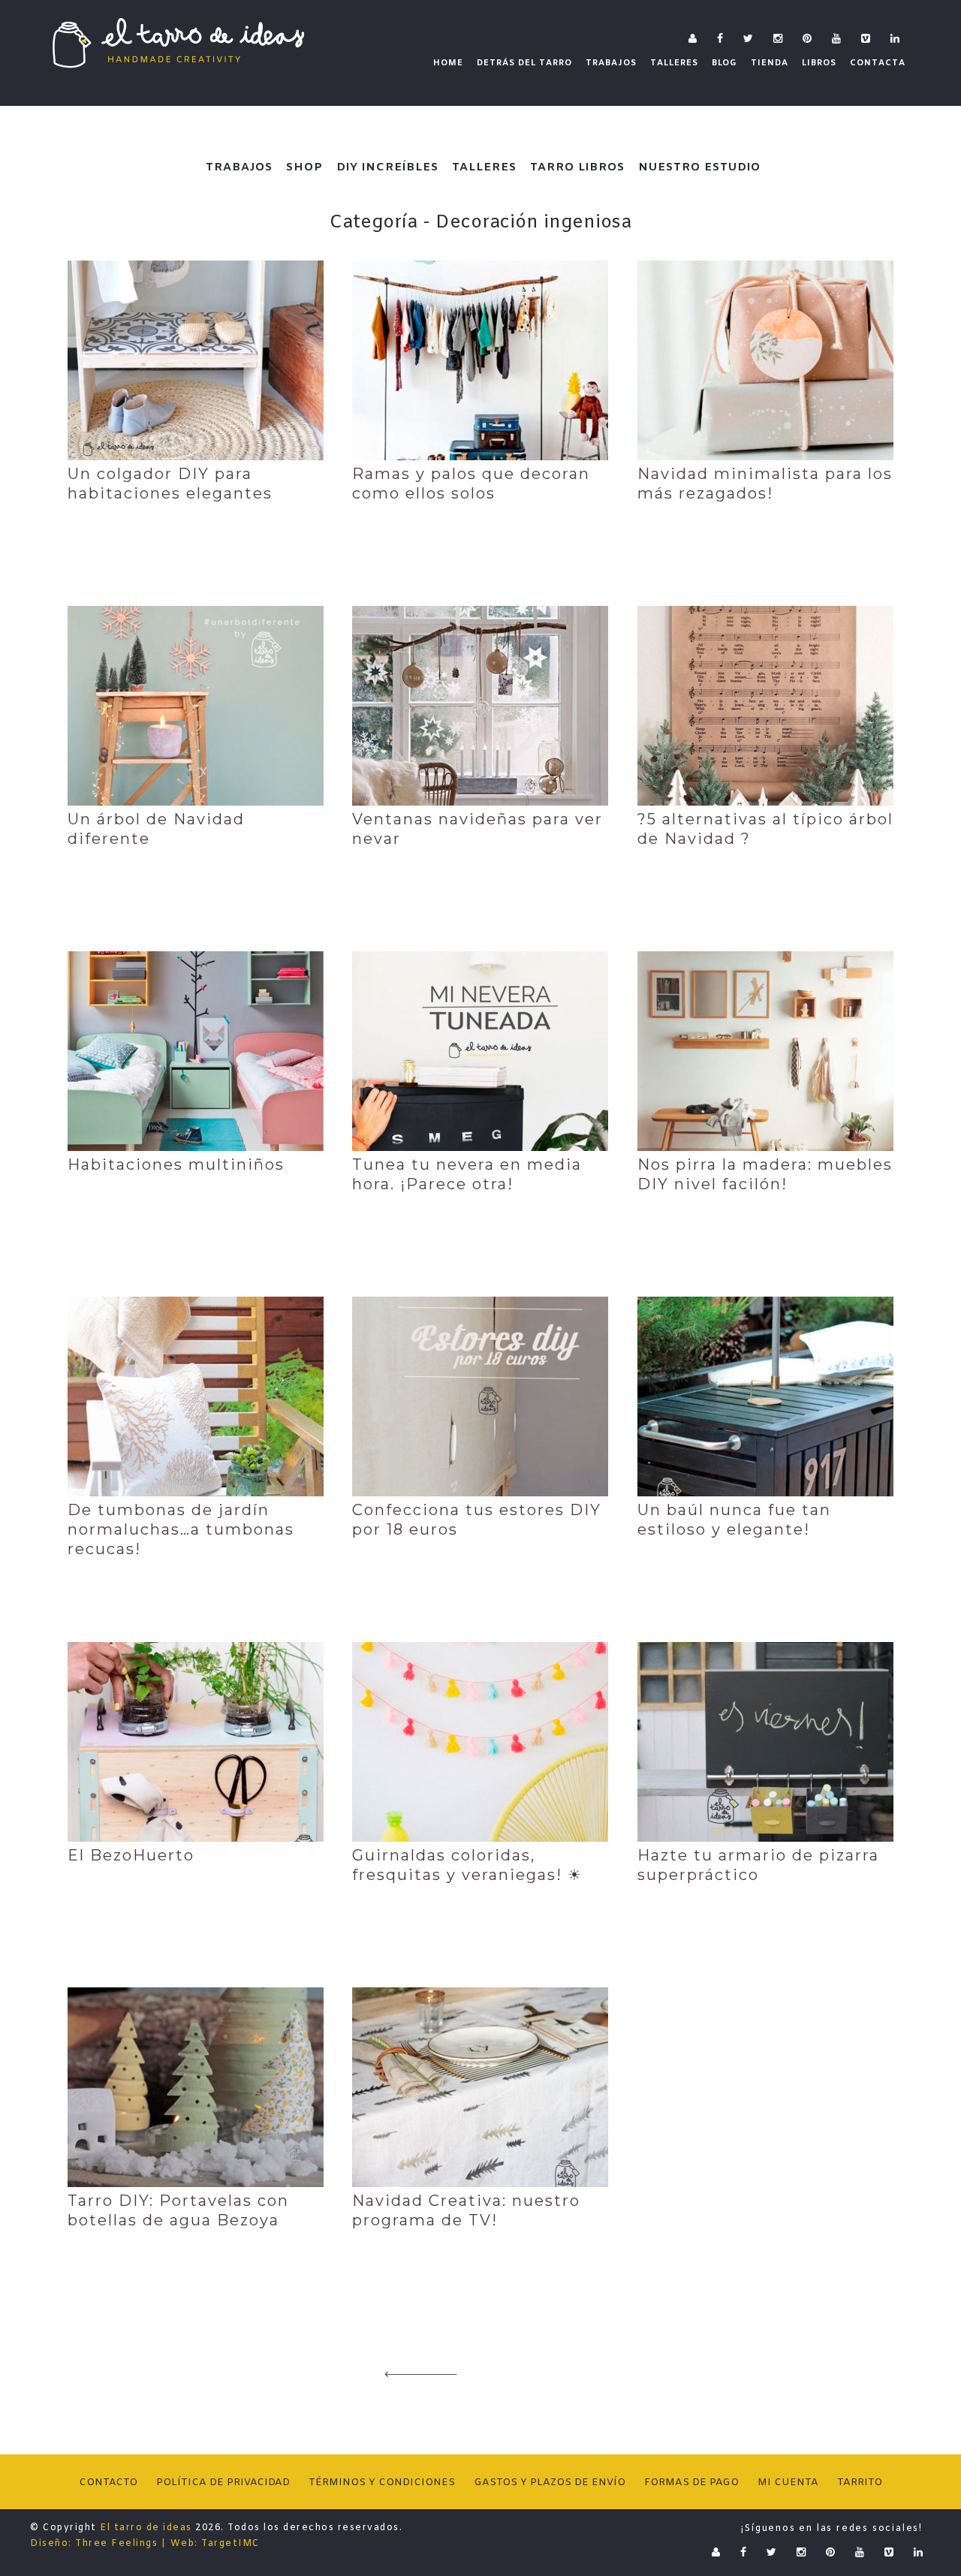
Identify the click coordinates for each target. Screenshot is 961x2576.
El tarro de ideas (146, 2528)
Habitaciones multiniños (176, 1164)
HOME (448, 63)
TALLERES (674, 63)
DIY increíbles (387, 167)
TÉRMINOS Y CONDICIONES (382, 2483)
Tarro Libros (577, 167)
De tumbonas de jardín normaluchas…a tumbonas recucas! (181, 1529)
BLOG (725, 63)
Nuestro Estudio (699, 167)
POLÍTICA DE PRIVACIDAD (223, 2483)
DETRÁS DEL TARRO (524, 63)
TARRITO (860, 2483)
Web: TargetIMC (215, 2544)
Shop (304, 167)
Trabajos (239, 167)
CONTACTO (108, 2483)
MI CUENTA (788, 2483)
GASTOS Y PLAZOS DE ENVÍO (550, 2483)
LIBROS (819, 63)
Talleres (484, 167)
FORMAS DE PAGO (691, 2483)
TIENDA (770, 63)
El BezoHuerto (131, 1855)
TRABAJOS (611, 63)
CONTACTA (878, 63)
